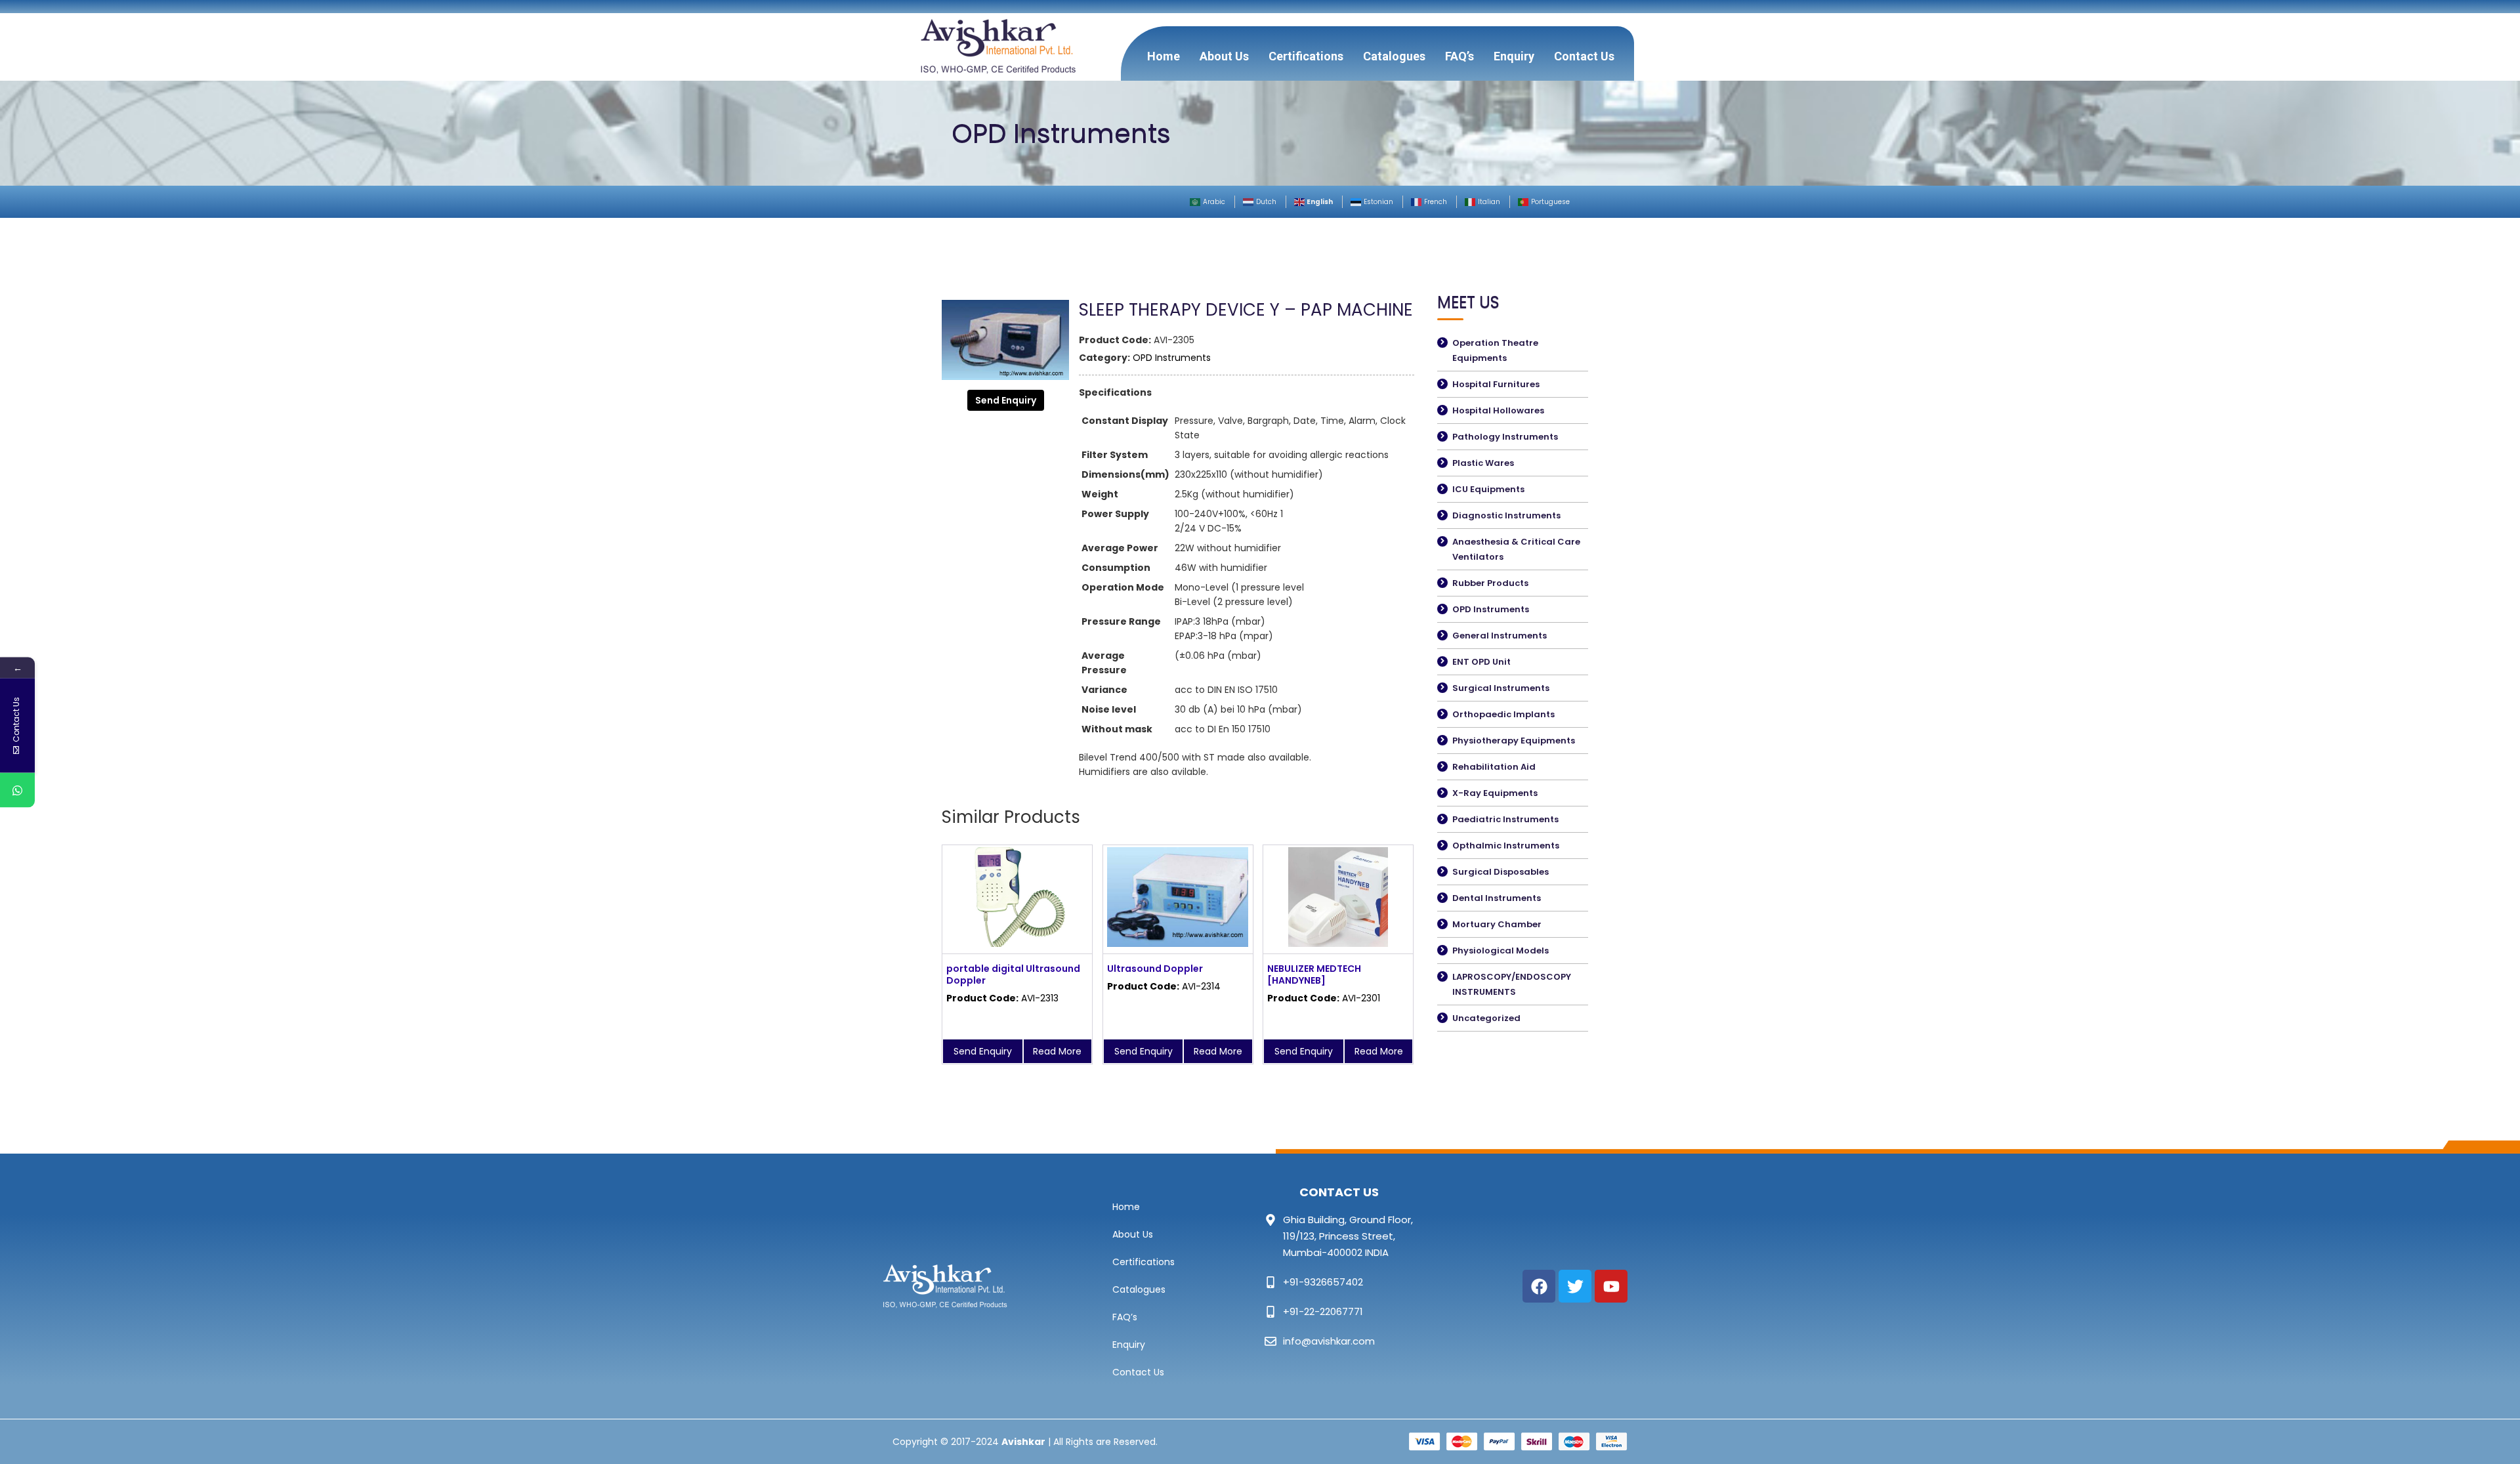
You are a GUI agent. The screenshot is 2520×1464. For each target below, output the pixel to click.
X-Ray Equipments (1495, 793)
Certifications (1306, 56)
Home (1164, 56)
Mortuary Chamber (1497, 924)
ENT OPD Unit (1481, 662)
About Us (1224, 56)
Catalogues (1394, 56)
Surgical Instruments (1501, 688)
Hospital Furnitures (1496, 384)
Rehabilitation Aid (1494, 767)
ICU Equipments (1488, 489)
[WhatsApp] (17, 790)
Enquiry (1514, 56)
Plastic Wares (1483, 463)
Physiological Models (1501, 951)
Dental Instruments (1497, 898)
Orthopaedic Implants (1503, 714)
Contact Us (1584, 56)
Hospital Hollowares (1498, 410)
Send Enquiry (1006, 400)
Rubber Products (1490, 583)
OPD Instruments (1172, 358)
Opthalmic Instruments (1506, 846)
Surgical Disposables (1501, 872)
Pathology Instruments (1505, 437)
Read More (1057, 1051)
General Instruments (1500, 636)
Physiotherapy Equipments (1514, 741)
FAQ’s (1459, 56)
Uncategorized (1486, 1018)
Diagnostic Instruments (1506, 515)
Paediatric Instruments (1505, 819)
